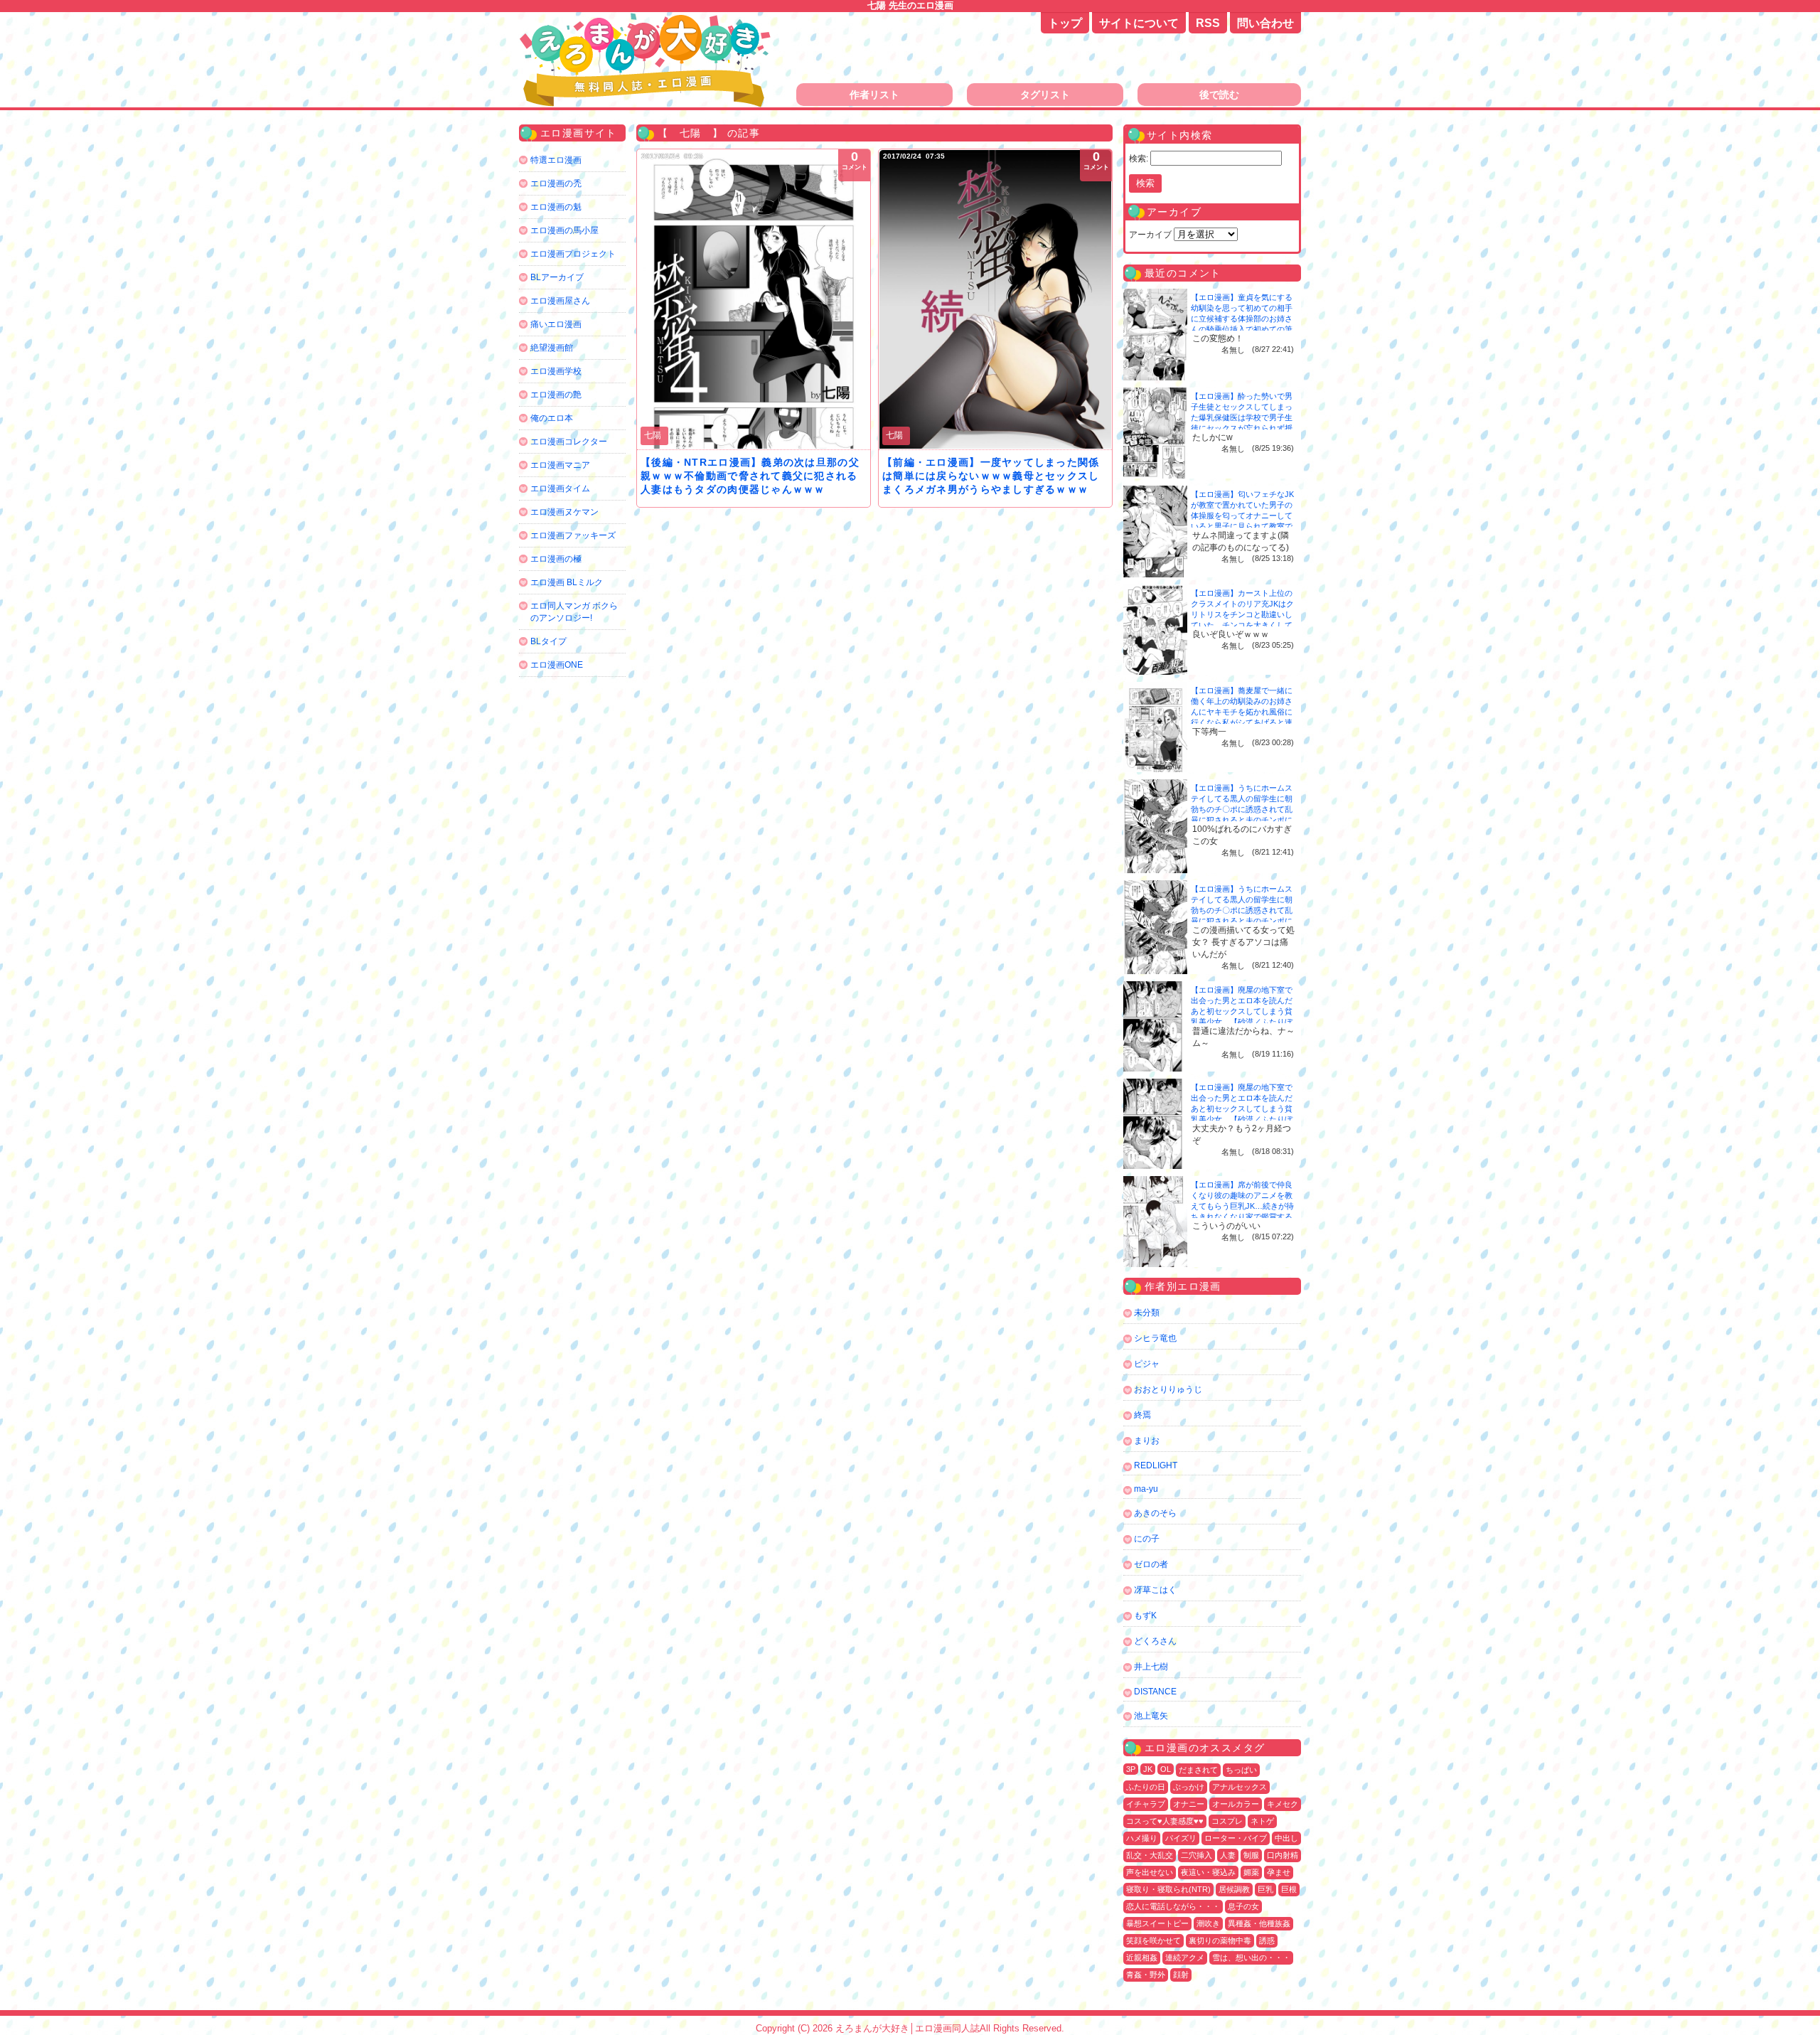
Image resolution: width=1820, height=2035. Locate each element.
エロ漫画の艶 (556, 395)
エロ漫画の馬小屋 (564, 230)
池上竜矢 (1151, 1716)
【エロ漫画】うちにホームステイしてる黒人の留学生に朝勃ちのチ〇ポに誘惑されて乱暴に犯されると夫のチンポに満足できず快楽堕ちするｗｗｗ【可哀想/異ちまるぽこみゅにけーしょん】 (1243, 820)
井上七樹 (1151, 1667)
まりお (1147, 1441)
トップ (1065, 23)
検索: (1139, 159)
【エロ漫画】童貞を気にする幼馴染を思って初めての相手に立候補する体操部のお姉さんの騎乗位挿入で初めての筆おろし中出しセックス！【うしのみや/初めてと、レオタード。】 (1243, 329)
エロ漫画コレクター (569, 442)
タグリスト (1045, 95)
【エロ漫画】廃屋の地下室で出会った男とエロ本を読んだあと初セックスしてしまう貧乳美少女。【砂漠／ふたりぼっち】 (1242, 1011)
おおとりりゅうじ (1168, 1389)
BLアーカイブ (557, 277)
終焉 (1142, 1415)
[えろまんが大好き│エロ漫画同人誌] (647, 20)
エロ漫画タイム (560, 488)
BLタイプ (548, 641)
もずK (1145, 1615)
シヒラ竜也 (1155, 1338)
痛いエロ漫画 (556, 324)
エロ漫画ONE (557, 665)
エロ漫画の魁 (556, 207)
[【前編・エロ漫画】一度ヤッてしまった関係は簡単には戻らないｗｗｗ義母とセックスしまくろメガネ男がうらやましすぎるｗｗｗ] (995, 299)
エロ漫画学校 (556, 371)
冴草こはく (1155, 1590)
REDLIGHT (1156, 1465)
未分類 (1147, 1313)
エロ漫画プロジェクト (573, 254)
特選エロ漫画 (556, 160)
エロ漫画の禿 (556, 183)
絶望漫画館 (552, 348)
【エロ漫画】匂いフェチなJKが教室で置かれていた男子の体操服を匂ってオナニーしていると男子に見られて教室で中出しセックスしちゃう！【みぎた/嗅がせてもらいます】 (1242, 526)
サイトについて (1139, 23)
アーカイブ (1150, 235)
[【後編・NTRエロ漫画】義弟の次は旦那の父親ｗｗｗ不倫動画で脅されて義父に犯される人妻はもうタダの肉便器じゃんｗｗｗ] (754, 299)
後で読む (1219, 95)
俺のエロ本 (552, 418)
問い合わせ (1265, 23)
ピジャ (1147, 1364)
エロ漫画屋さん (560, 301)
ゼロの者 (1151, 1564)
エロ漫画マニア (560, 465)
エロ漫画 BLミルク (567, 582)
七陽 (653, 435)
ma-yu (1146, 1489)
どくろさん (1155, 1641)
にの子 (1147, 1539)
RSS (1208, 23)
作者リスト (874, 95)
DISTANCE (1155, 1692)
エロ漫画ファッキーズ (573, 535)
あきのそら (1155, 1513)
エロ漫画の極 (556, 559)
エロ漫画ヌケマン (564, 512)
